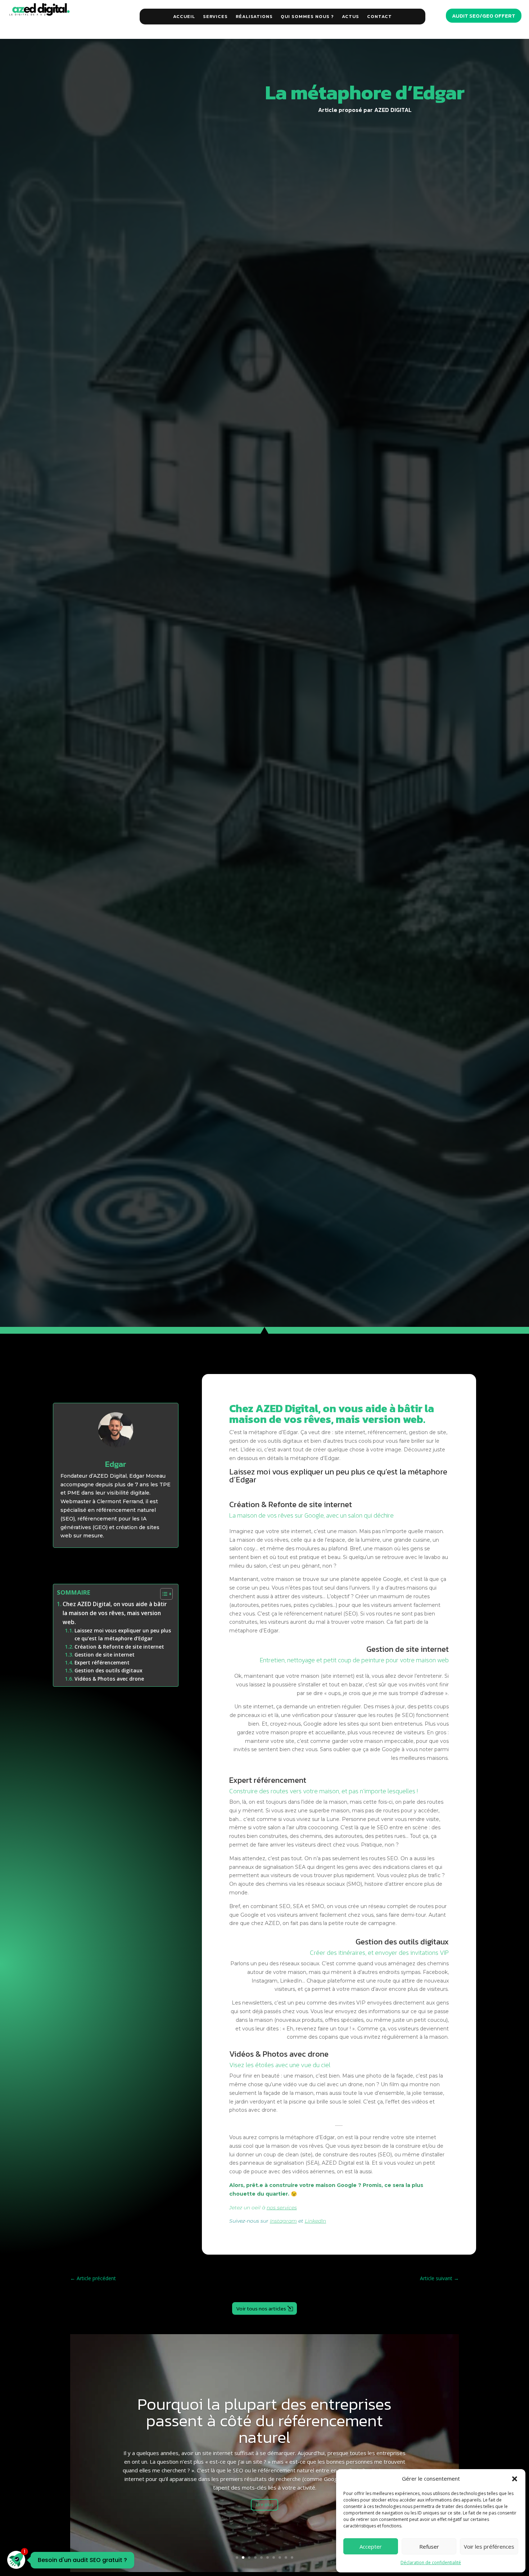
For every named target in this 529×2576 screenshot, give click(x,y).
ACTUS (351, 16)
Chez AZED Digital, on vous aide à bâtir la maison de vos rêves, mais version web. (115, 1613)
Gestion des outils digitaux (108, 1670)
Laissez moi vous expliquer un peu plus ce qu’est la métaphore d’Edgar (123, 1634)
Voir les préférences (489, 2546)
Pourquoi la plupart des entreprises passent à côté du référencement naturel (264, 2420)
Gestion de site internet (105, 1655)
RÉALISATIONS (254, 16)
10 (292, 2557)
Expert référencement (102, 1662)
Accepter (371, 2546)
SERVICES (215, 16)
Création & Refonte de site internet (119, 1647)
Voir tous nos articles (261, 2308)
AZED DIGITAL (393, 110)
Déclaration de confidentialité (431, 2563)
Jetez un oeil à (263, 2207)
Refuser (429, 2546)
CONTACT (379, 16)
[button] (515, 2479)
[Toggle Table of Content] (163, 1594)
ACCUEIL (184, 16)
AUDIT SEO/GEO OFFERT (484, 16)
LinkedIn (315, 2221)
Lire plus (264, 2505)
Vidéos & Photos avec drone (109, 1679)
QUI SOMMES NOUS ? (307, 16)
